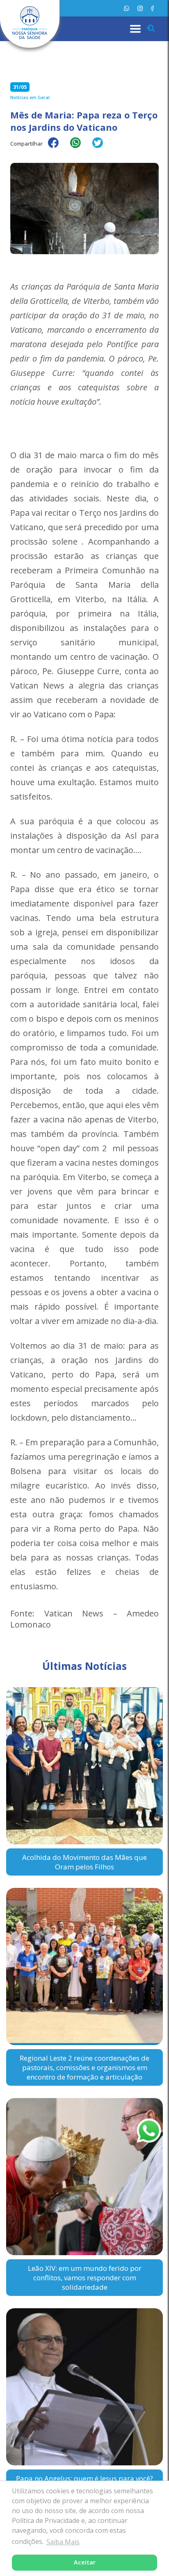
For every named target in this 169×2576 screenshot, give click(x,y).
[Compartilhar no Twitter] (102, 148)
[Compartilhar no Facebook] (57, 148)
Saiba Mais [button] (63, 2542)
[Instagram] (140, 8)
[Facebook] (152, 8)
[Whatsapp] (127, 8)
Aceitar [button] (85, 2562)
